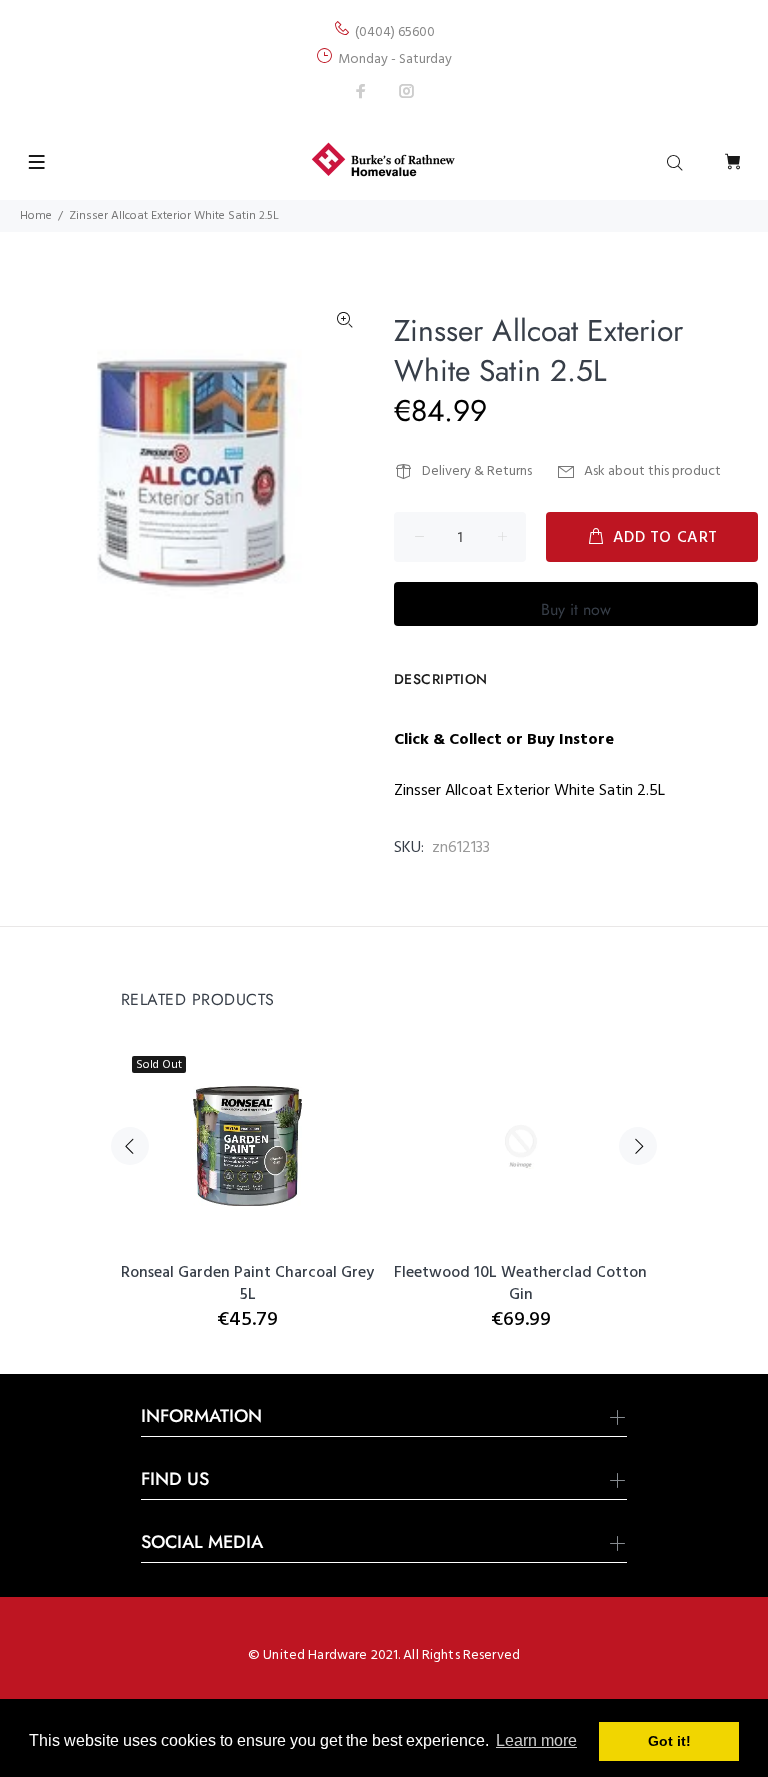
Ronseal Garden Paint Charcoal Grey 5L (247, 1284)
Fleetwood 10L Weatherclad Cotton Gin (520, 1284)
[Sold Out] (247, 1146)
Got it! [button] (669, 1741)
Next (638, 1146)
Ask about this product (652, 471)
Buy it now (576, 609)
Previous (130, 1146)
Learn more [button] (536, 1740)
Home (36, 216)
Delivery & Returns (477, 471)
